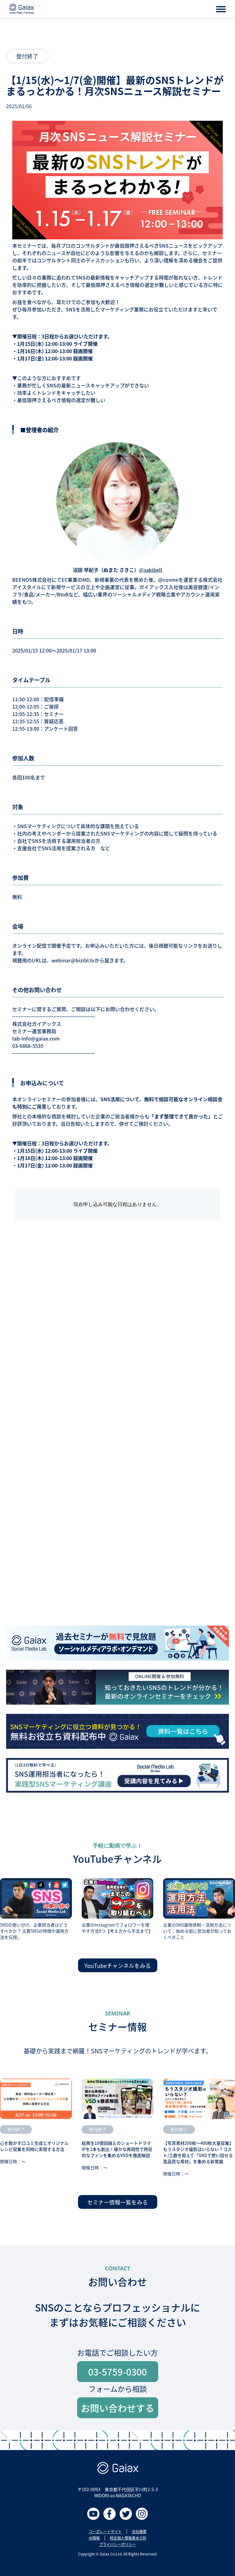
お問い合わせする (117, 2408)
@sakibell (151, 570)
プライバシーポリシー (117, 2544)
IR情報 (94, 2538)
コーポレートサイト (105, 2532)
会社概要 (139, 2532)
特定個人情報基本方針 (128, 2538)
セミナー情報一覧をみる (117, 2202)
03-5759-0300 (117, 2372)
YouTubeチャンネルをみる (118, 1965)
